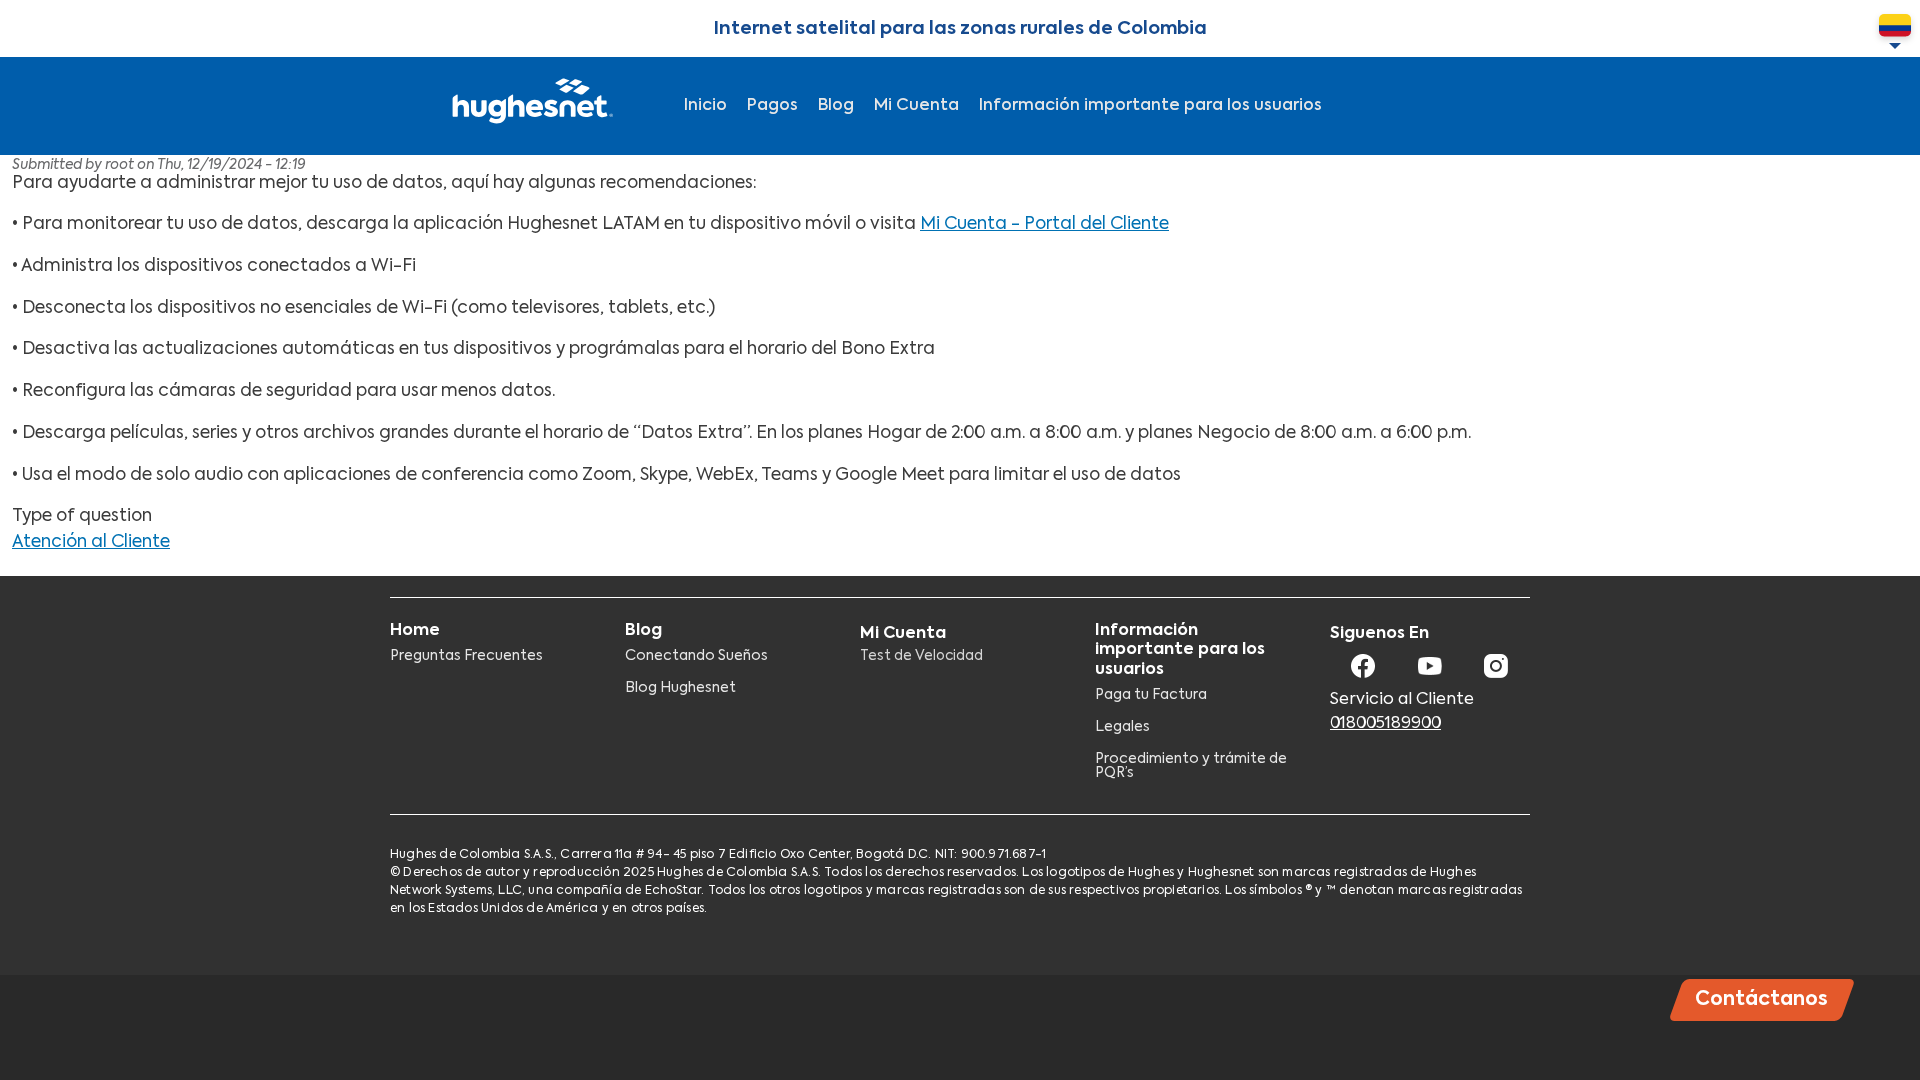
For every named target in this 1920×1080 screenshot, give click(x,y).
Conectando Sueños (696, 656)
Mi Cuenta (916, 106)
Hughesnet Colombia (530, 106)
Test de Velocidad (921, 656)
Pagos (772, 106)
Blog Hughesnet (680, 688)
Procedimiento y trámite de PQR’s (1191, 766)
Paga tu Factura (1151, 695)
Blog (836, 106)
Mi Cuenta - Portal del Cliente (1044, 224)
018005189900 (1385, 724)
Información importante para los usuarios (1150, 106)
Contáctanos (1761, 999)
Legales (1122, 727)
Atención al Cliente (91, 542)
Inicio (705, 106)
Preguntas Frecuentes (466, 656)
